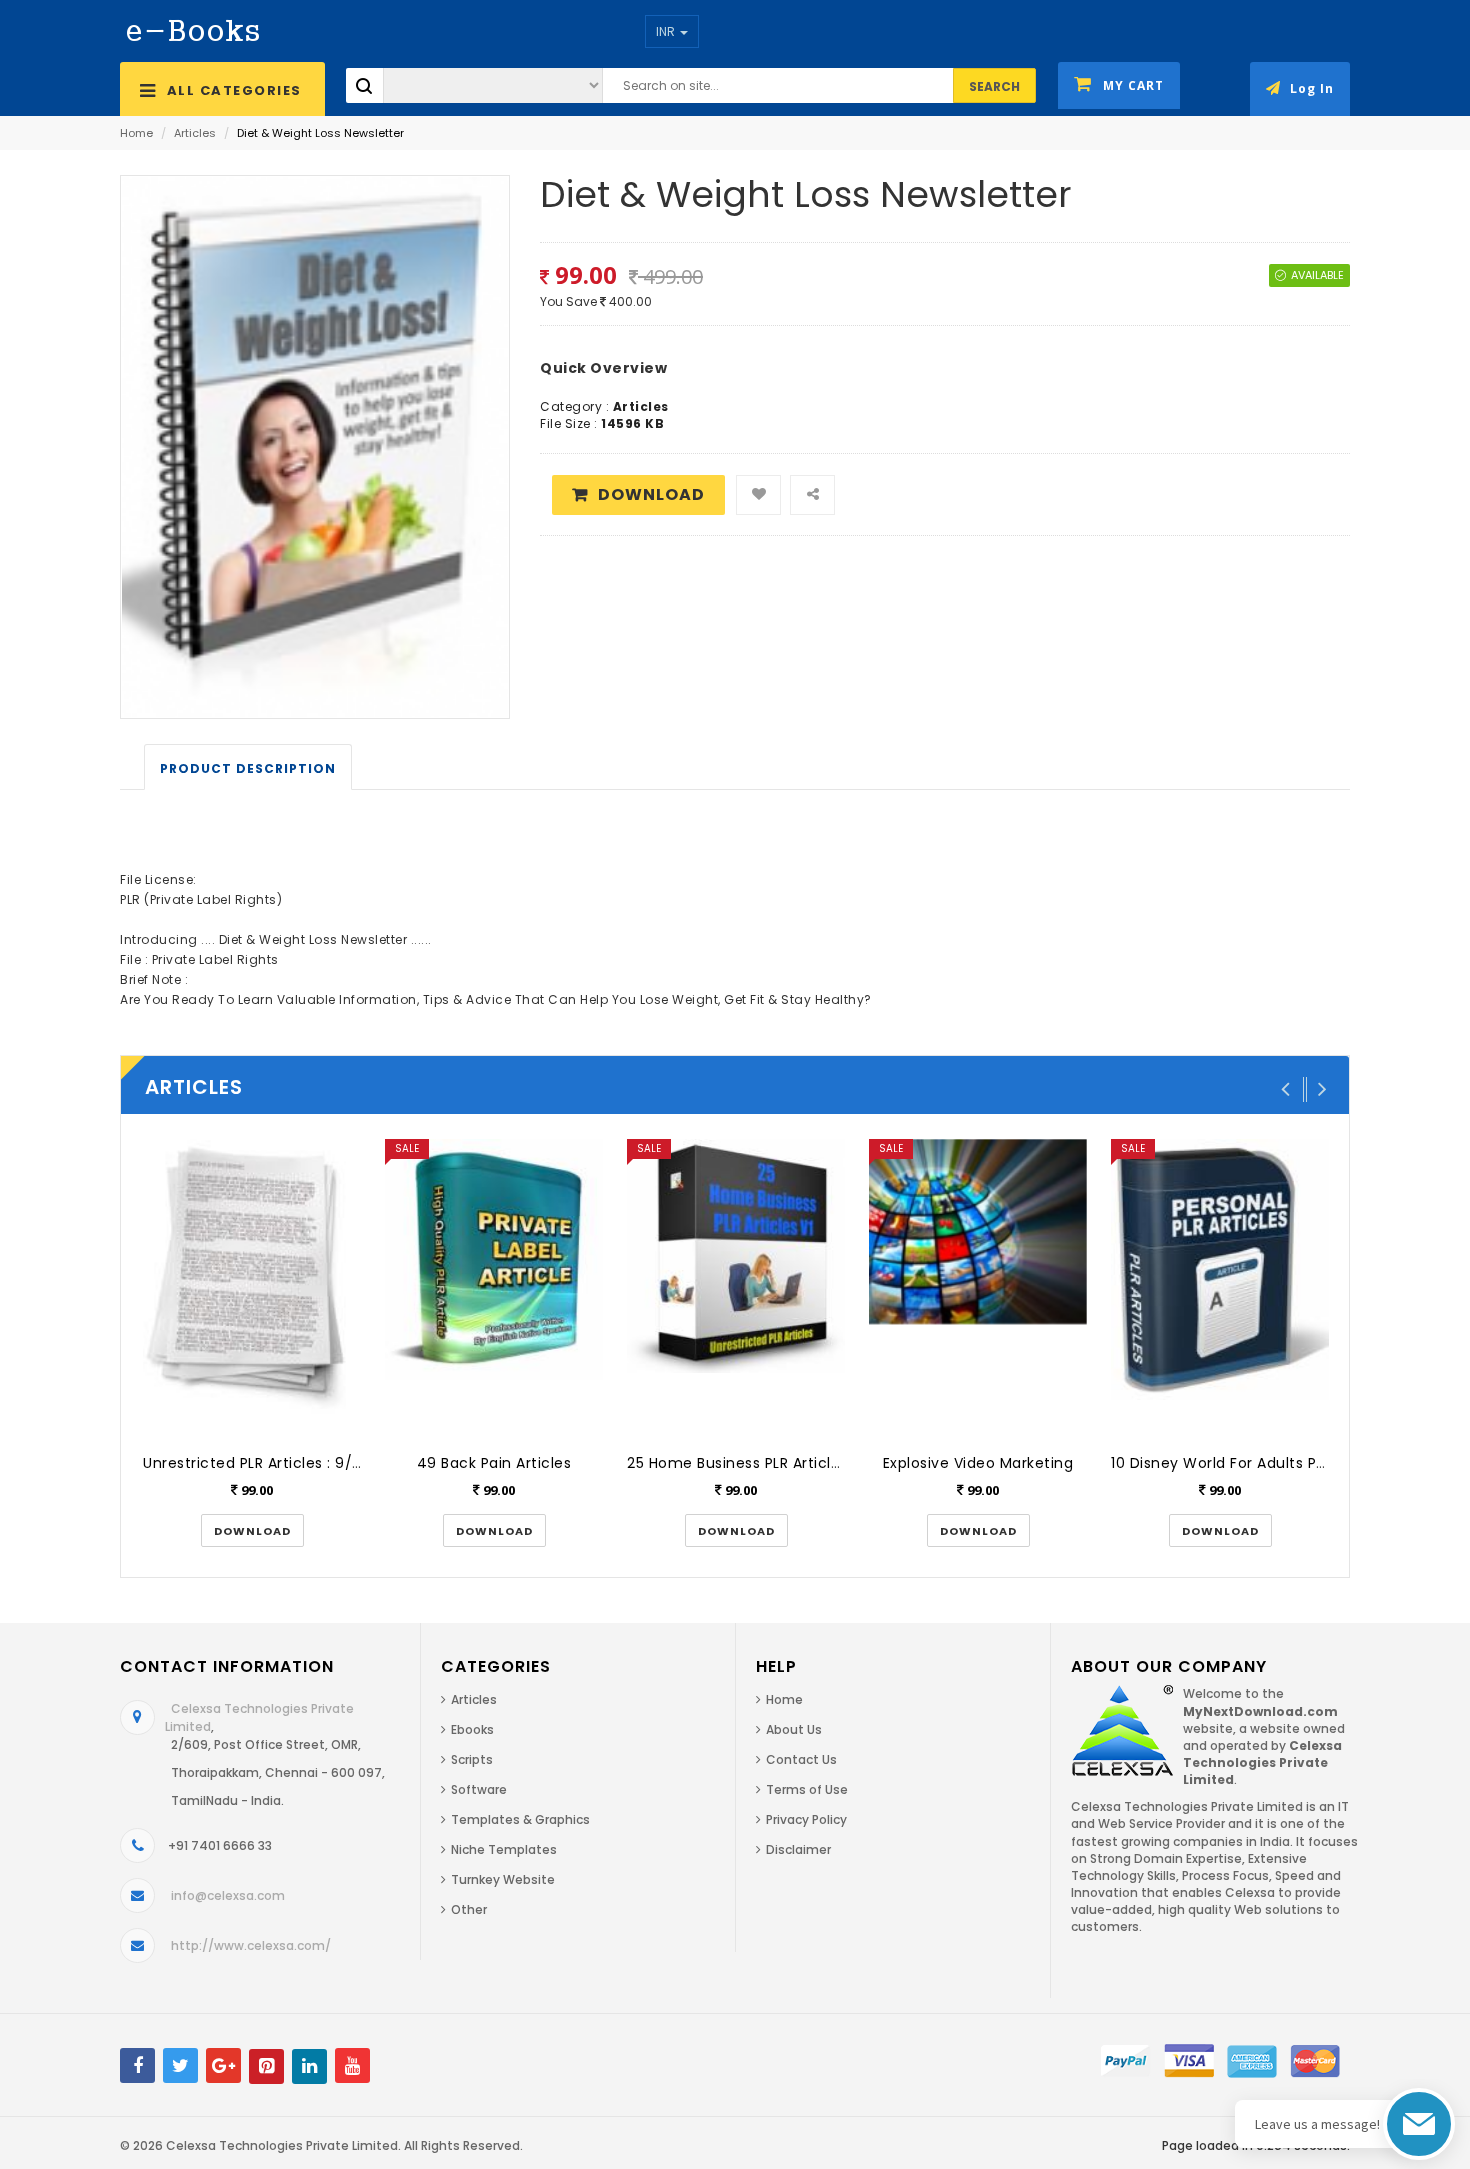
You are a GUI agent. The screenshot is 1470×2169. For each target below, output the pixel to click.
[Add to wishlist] (758, 495)
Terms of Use (807, 1789)
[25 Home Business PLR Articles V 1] (736, 1289)
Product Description (248, 768)
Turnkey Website (503, 1879)
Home (136, 133)
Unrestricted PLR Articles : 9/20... (262, 1463)
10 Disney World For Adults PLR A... (1233, 1463)
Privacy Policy (806, 1819)
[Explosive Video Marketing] (978, 1289)
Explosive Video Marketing (978, 1463)
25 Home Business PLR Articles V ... (752, 1463)
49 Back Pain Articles (494, 1463)
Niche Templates (504, 1849)
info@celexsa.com (228, 1895)
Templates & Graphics (520, 1819)
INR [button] (667, 31)
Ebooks (472, 1729)
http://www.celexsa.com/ (251, 1945)
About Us (794, 1729)
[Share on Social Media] (812, 495)
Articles (195, 133)
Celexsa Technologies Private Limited (282, 2145)
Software (479, 1789)
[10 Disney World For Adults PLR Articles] (1220, 1289)
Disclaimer (798, 1849)
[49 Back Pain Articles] (494, 1289)
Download (651, 494)
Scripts (472, 1759)
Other (469, 1909)
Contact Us (801, 1759)
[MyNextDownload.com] (193, 29)
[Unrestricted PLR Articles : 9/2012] (252, 1289)
